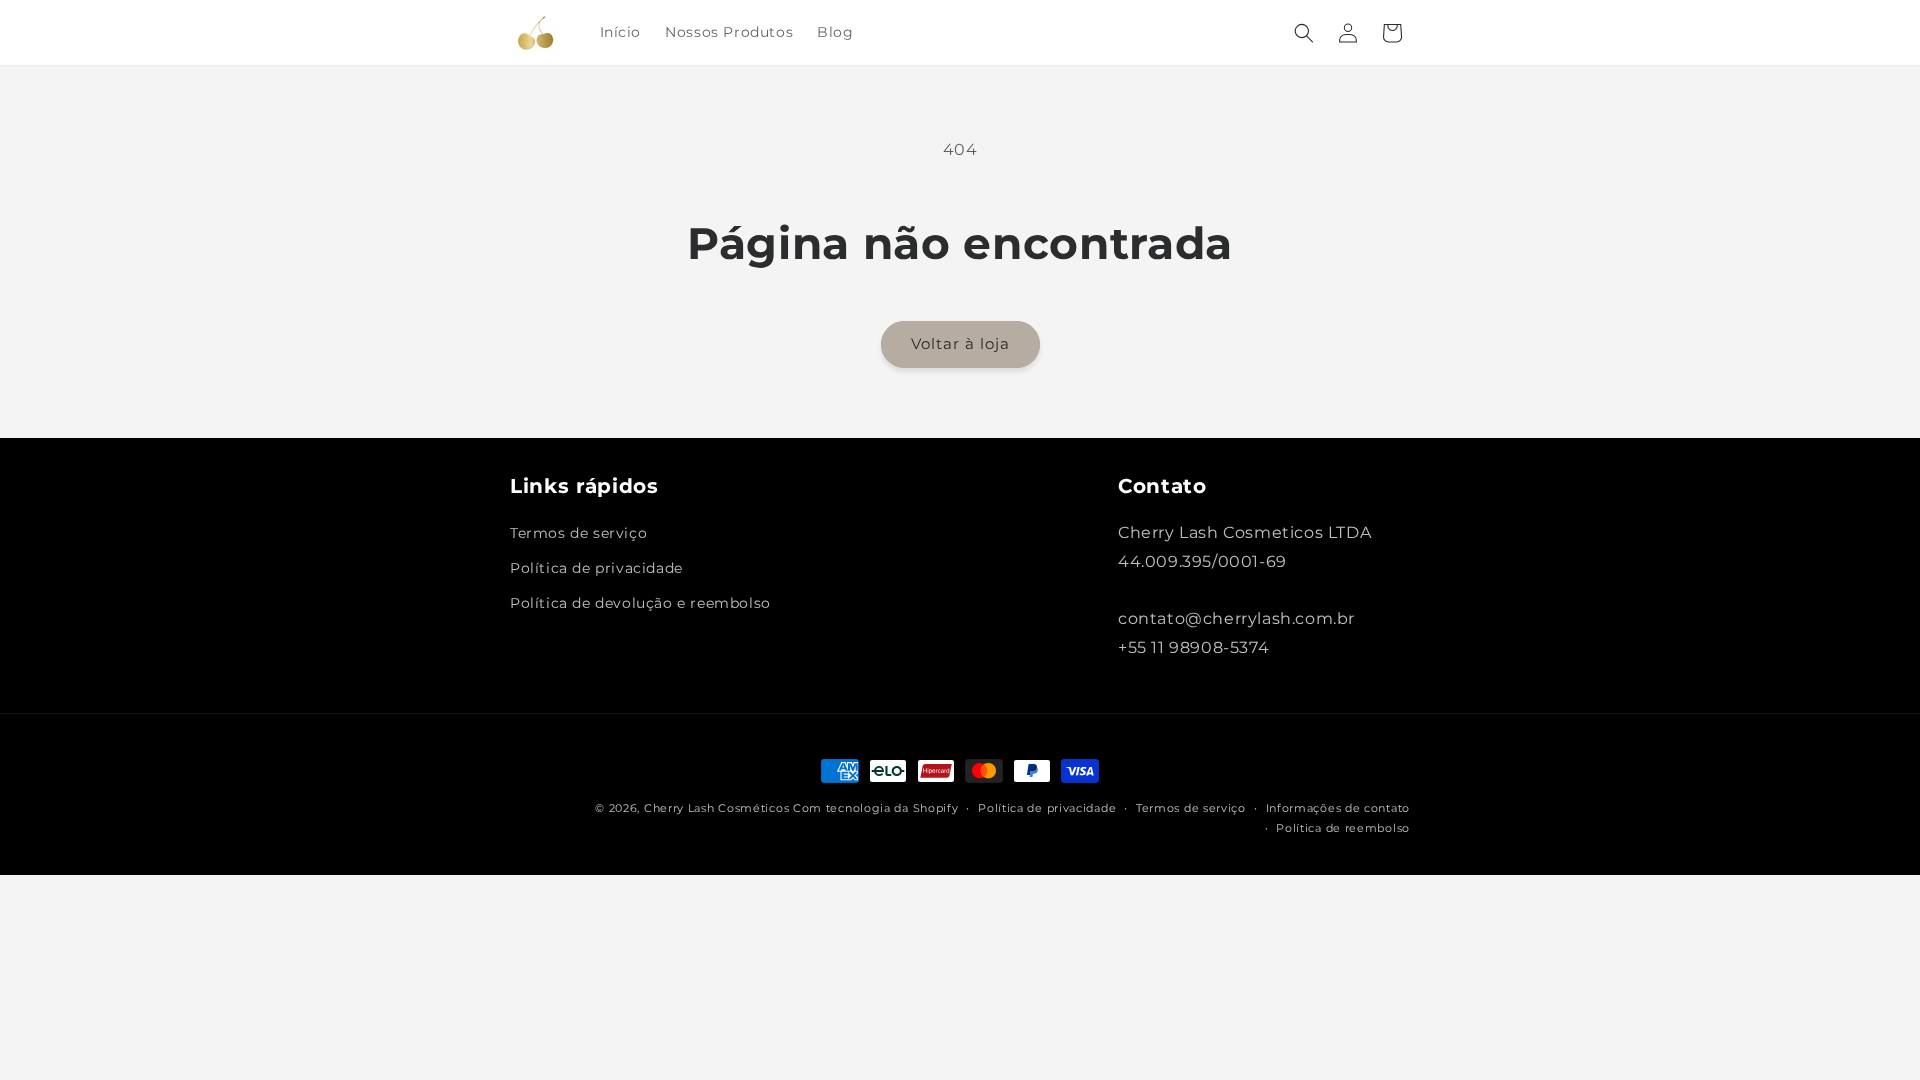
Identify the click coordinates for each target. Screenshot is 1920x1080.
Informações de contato (1338, 808)
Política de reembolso (1343, 828)
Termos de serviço (578, 533)
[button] (1304, 33)
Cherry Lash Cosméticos (716, 808)
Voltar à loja (960, 343)
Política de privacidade (596, 568)
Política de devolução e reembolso (640, 603)
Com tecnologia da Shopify (876, 808)
